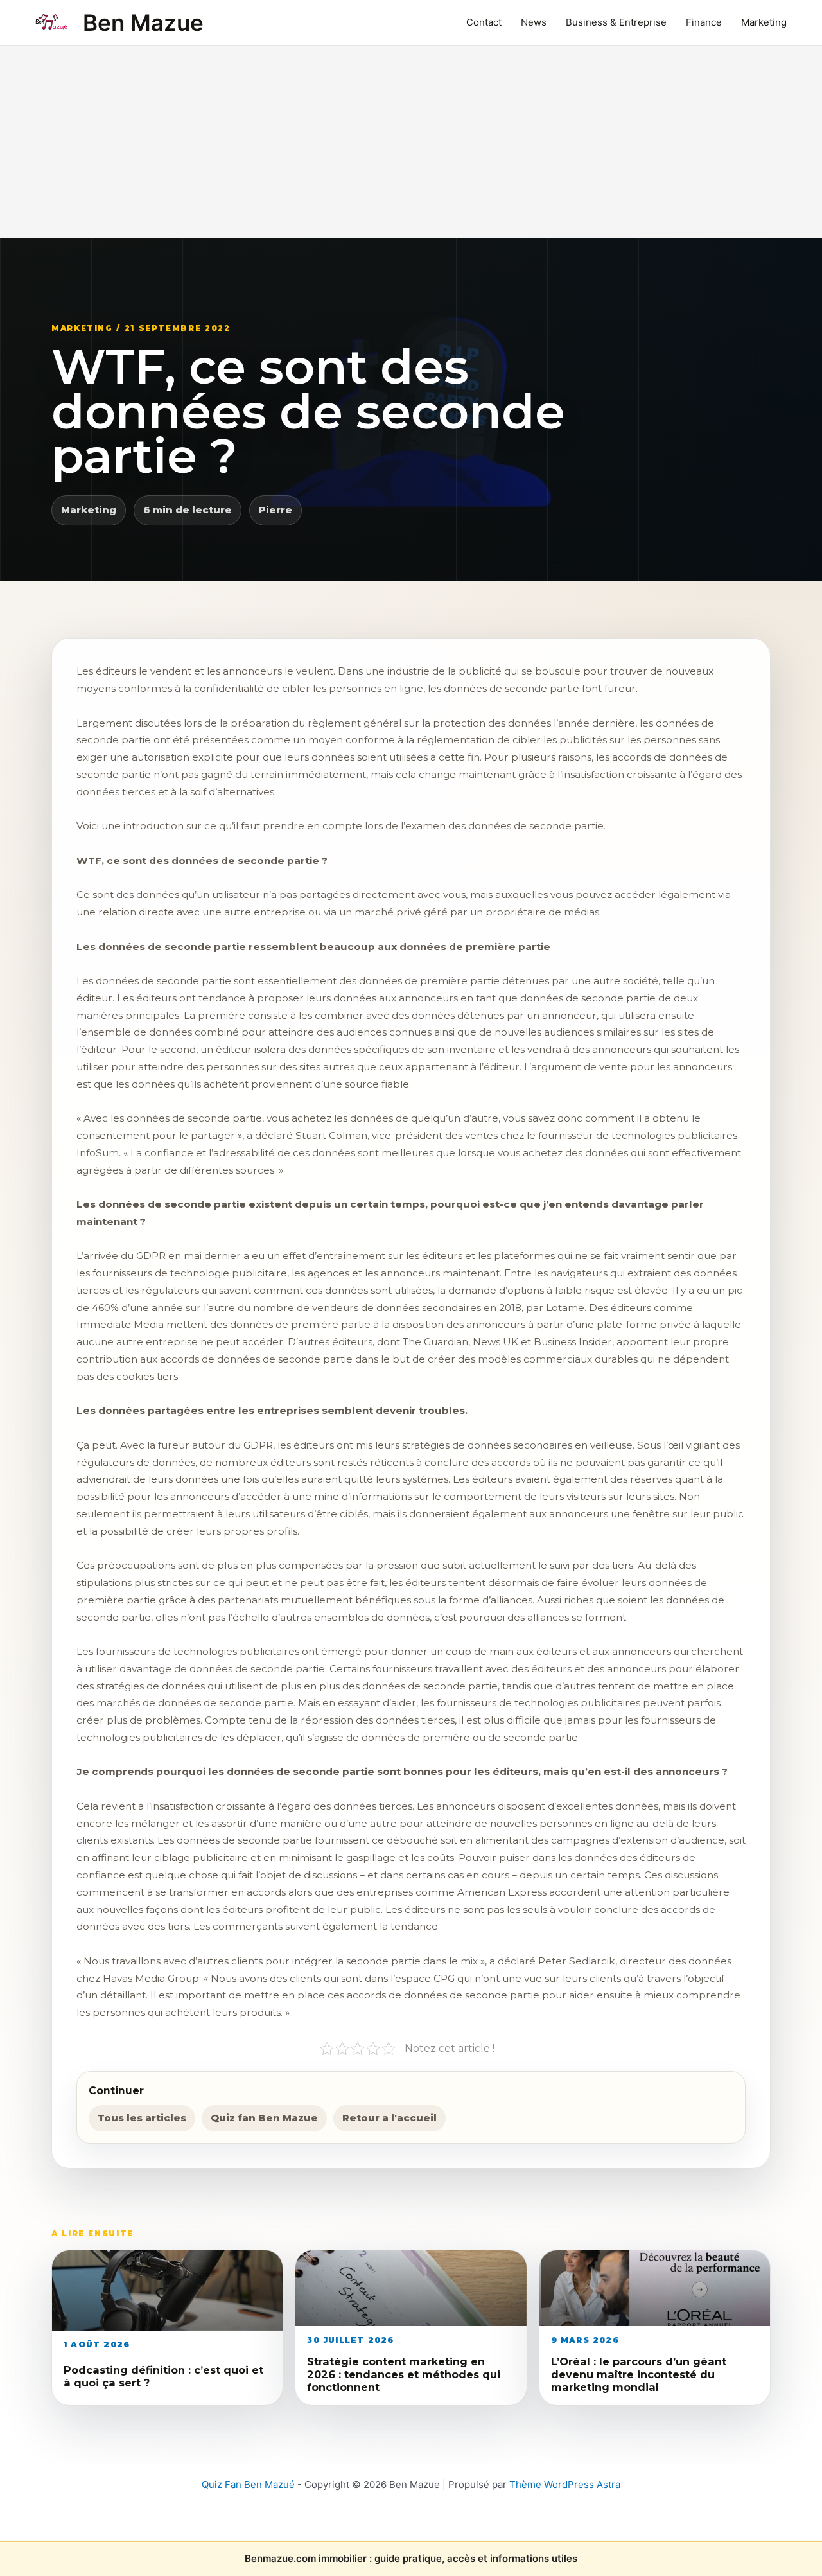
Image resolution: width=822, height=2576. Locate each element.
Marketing (764, 22)
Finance (704, 22)
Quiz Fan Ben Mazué (248, 2484)
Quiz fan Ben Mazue (264, 2118)
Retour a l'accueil (389, 2118)
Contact (484, 22)
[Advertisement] (411, 142)
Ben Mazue (143, 22)
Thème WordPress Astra (565, 2484)
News (534, 22)
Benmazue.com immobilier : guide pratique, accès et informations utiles (411, 2558)
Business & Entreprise (616, 22)
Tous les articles (142, 2118)
